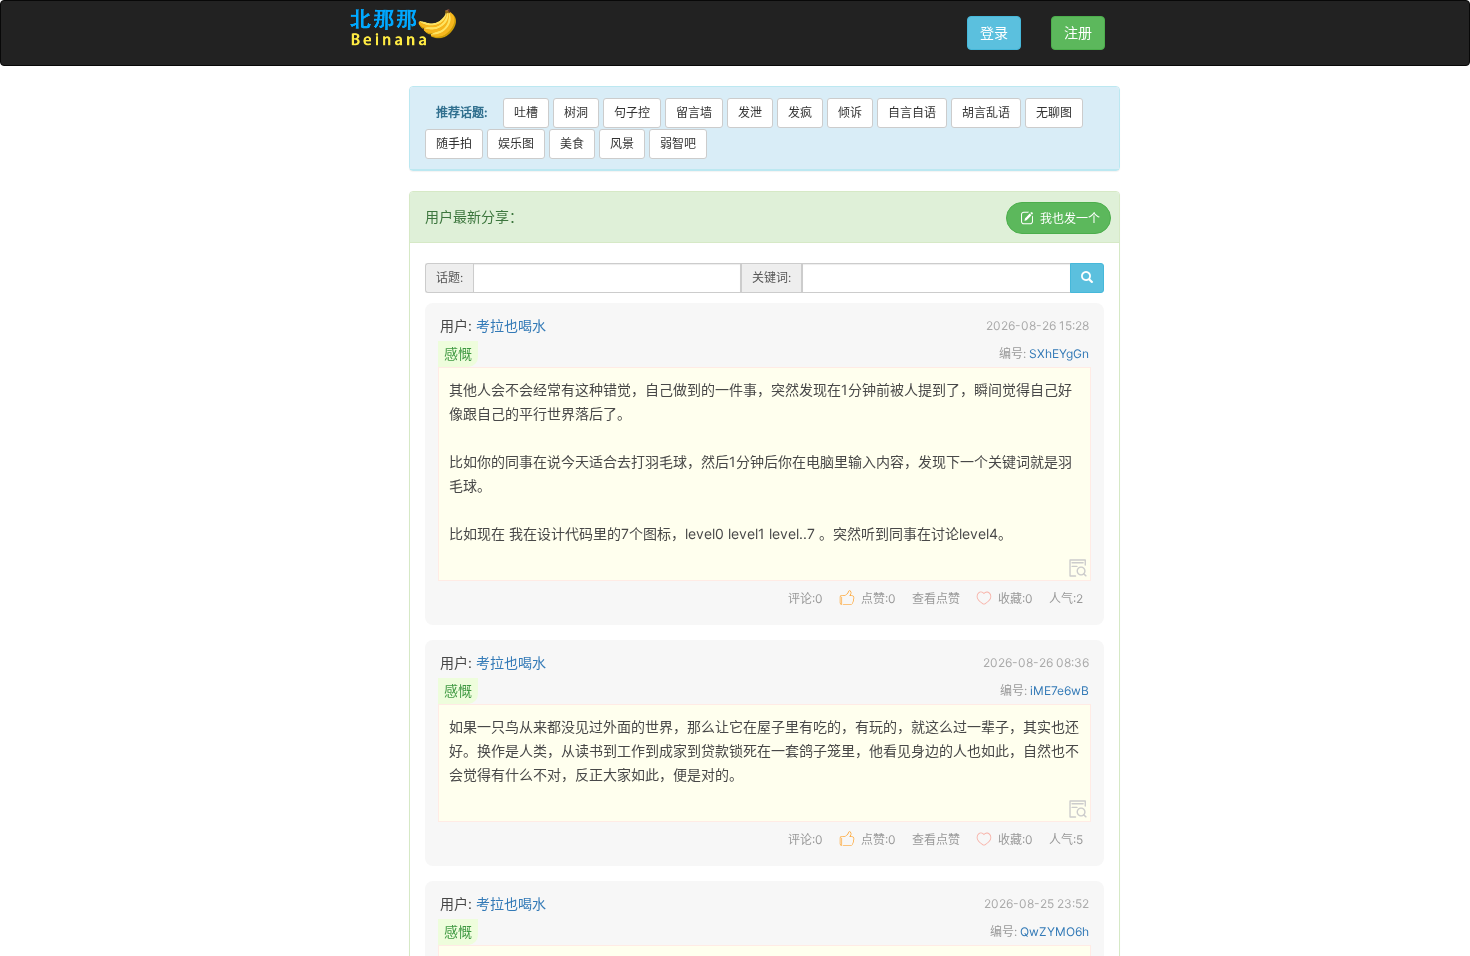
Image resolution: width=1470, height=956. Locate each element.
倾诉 (850, 112)
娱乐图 (516, 143)
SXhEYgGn (1059, 353)
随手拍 (454, 143)
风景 (622, 143)
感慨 (458, 353)
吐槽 (526, 112)
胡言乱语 (986, 112)
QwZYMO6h (1054, 931)
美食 (572, 143)
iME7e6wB (1059, 690)
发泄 (750, 112)
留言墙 (694, 112)
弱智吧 (678, 143)
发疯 (800, 112)
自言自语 (912, 112)
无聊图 (1054, 112)
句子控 (632, 112)
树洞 (576, 112)
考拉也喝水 (511, 325)
